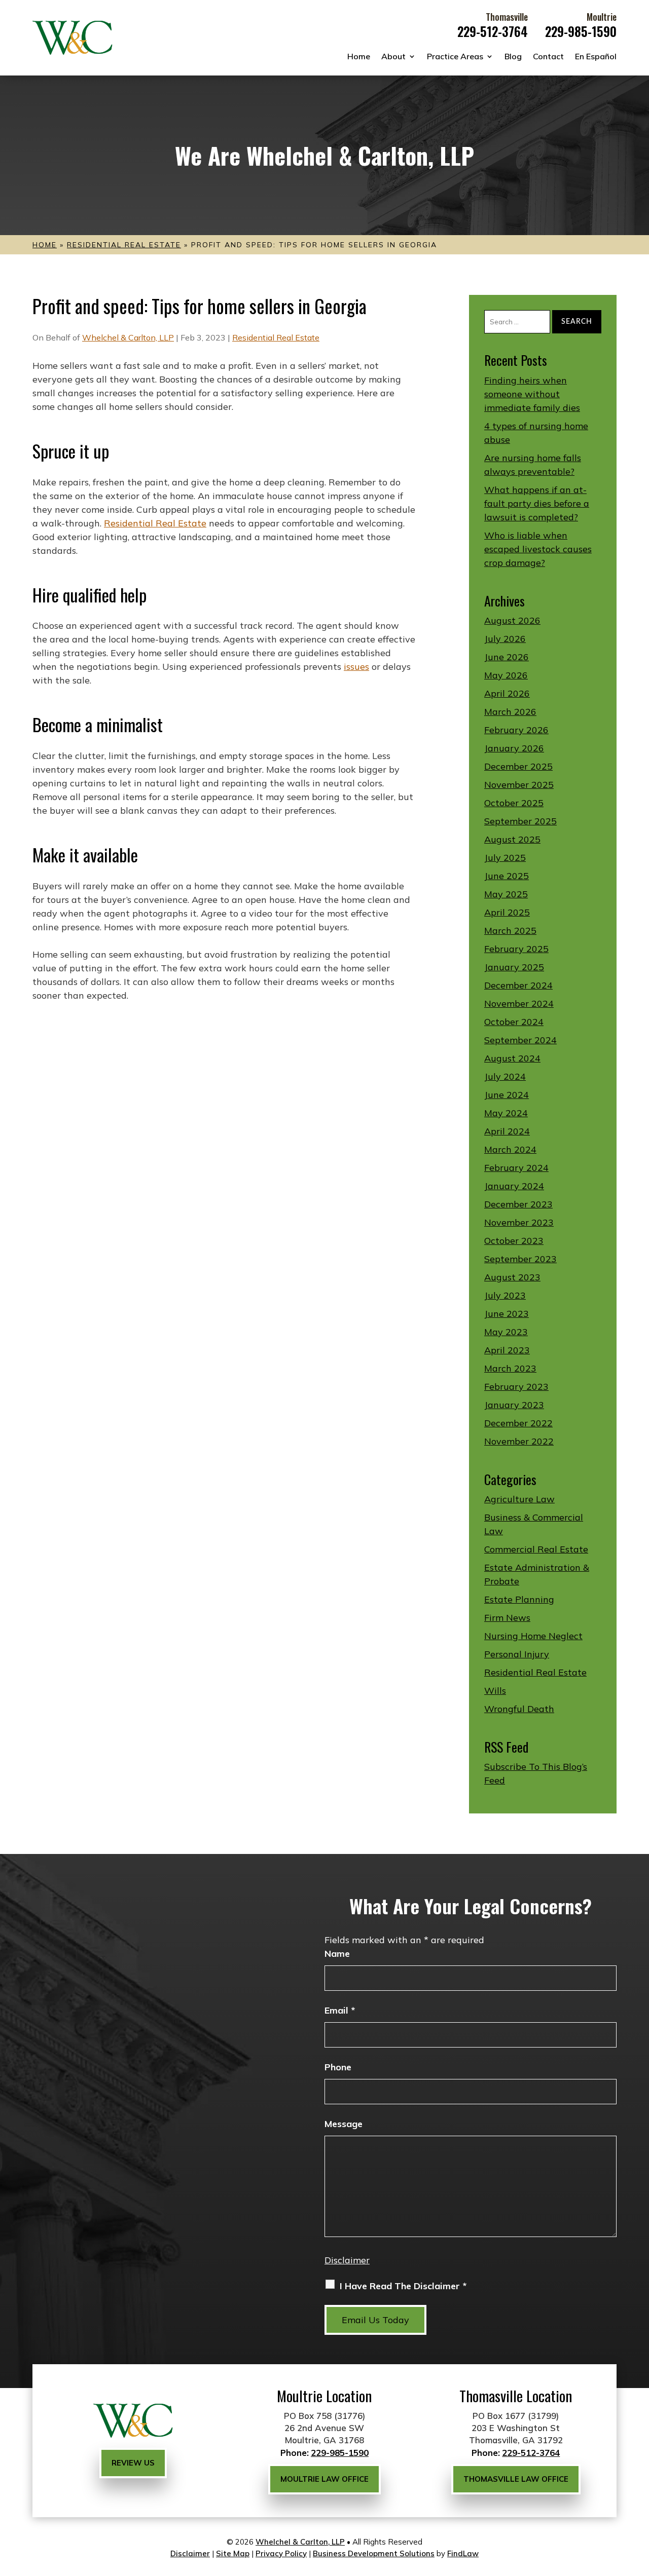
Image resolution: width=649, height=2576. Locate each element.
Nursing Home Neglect (533, 1636)
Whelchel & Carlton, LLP (128, 337)
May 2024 (506, 1113)
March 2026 (510, 712)
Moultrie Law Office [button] (324, 2479)
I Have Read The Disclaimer (403, 2286)
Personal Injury (517, 1654)
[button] (639, 2503)
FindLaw (463, 2553)
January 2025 (514, 967)
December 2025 (518, 766)
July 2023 (505, 1295)
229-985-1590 (581, 31)
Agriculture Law (519, 1499)
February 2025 (516, 949)
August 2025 (512, 839)
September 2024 (520, 1040)
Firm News (507, 1618)
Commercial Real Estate (536, 1549)
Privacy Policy (281, 2553)
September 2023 (520, 1259)
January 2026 (514, 748)
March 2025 (510, 931)
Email (340, 2010)
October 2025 (514, 803)
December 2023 (518, 1204)
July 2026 (505, 639)
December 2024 (518, 985)
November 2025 (519, 785)
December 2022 (518, 1423)
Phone (338, 2067)
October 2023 (514, 1241)
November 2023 (519, 1222)
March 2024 (510, 1149)
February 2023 (516, 1387)
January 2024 (514, 1186)
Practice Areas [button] (455, 56)
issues (356, 667)
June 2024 (507, 1095)
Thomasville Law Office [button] (516, 2479)
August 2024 (512, 1058)
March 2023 (510, 1368)
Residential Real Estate (276, 337)
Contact (548, 56)
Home (359, 56)
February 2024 (516, 1168)
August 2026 (512, 620)
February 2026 (516, 730)
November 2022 (519, 1441)
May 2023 (506, 1332)
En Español (596, 56)
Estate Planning (519, 1599)
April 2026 (507, 693)
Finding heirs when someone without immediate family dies (532, 394)
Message (344, 2124)
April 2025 (507, 912)
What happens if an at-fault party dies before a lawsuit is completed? (537, 503)
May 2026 (506, 675)
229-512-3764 (493, 31)
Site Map (233, 2553)
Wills (495, 1691)
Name (337, 1954)
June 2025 (507, 876)
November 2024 (519, 1003)
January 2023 (514, 1405)
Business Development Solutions (374, 2553)
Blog (513, 56)
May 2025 (506, 894)
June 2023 (507, 1314)
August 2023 (512, 1277)
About (393, 56)
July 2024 (505, 1076)
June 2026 (507, 657)
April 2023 (507, 1350)
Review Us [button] (133, 2463)
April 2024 (507, 1131)
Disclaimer (347, 2260)
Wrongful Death (519, 1709)
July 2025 (505, 858)
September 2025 (520, 821)
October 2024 (514, 1022)
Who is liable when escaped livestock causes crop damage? (538, 549)
